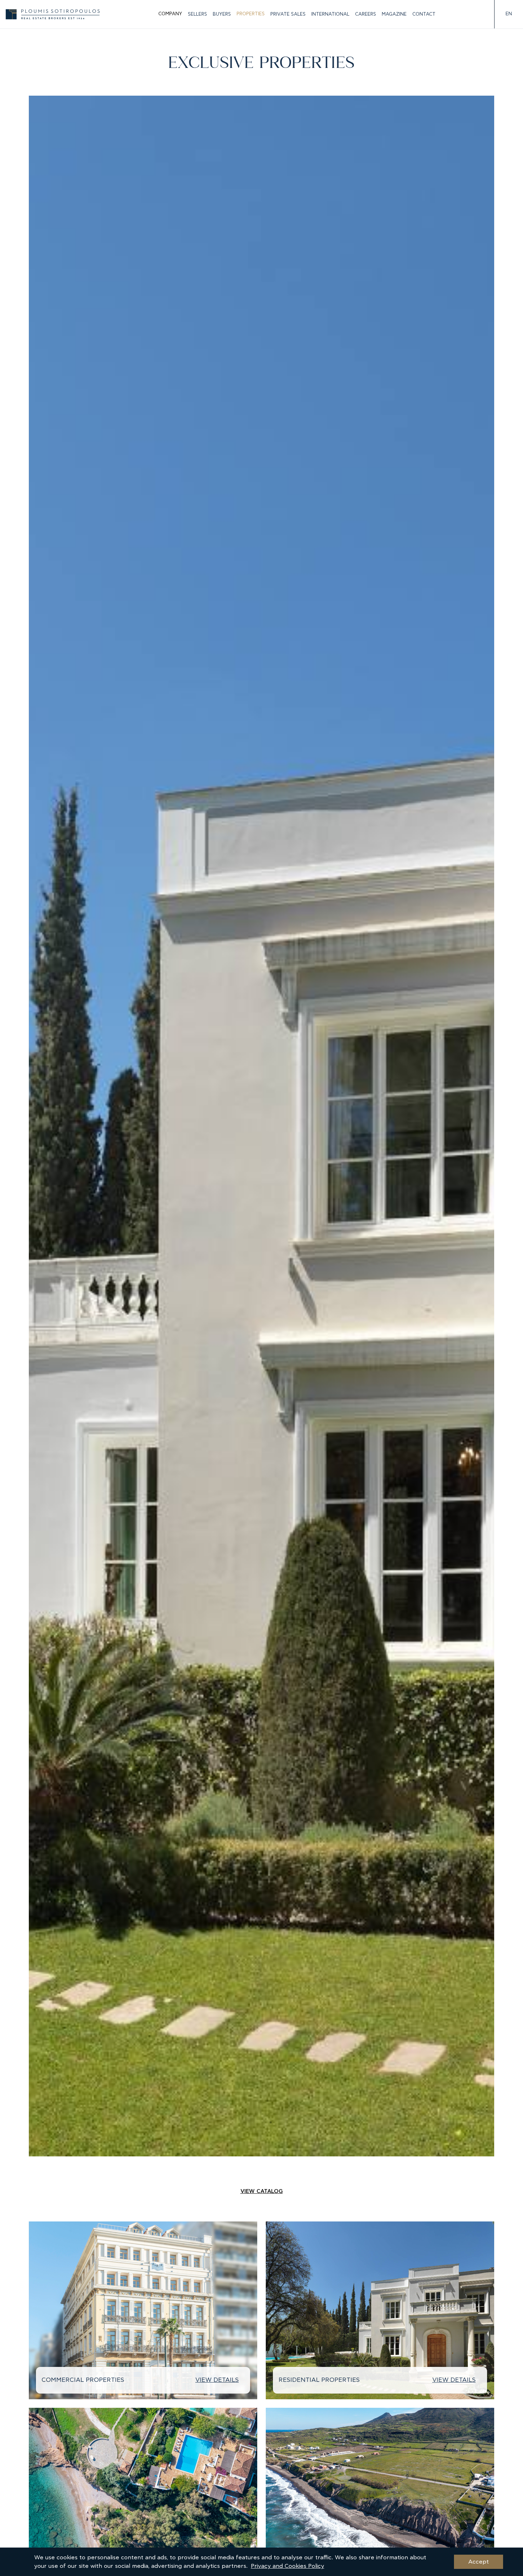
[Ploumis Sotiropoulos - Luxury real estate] (53, 14)
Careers (366, 14)
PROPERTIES (251, 14)
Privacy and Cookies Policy (287, 2566)
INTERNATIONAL (330, 14)
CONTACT (424, 14)
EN (509, 14)
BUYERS (222, 14)
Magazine (394, 14)
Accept (479, 2562)
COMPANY (170, 14)
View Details (217, 2380)
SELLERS (197, 14)
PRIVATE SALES (288, 14)
